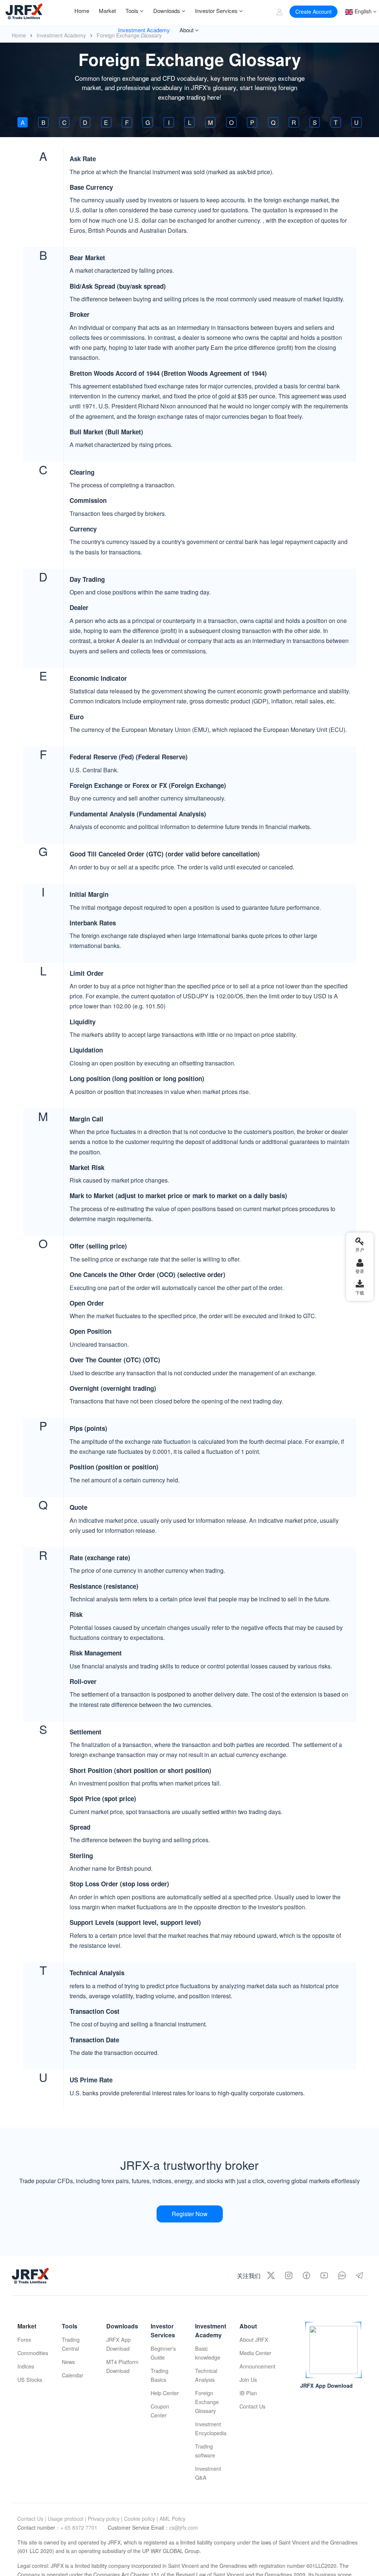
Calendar (73, 2375)
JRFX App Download (118, 2344)
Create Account (313, 11)
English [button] (362, 11)
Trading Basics (160, 2375)
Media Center (255, 2353)
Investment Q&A (208, 2473)
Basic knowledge (208, 2353)
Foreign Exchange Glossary (207, 2402)
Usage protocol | (67, 2519)
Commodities (33, 2353)
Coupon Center (160, 2411)
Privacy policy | (105, 2519)
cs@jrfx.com (184, 2527)
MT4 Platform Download (122, 2366)
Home (19, 35)
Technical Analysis (206, 2375)
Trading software (205, 2451)
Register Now (190, 2214)
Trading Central (71, 2344)
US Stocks (30, 2379)
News (68, 2362)
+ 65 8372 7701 (80, 2527)
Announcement (256, 2366)
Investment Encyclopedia (211, 2428)
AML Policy (172, 2519)
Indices (26, 2366)
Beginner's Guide (163, 2353)
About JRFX (254, 2339)
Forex (24, 2339)
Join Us (248, 2379)
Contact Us (252, 2406)
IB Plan (248, 2393)
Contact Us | (32, 2519)
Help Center (165, 2393)
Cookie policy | (141, 2519)
